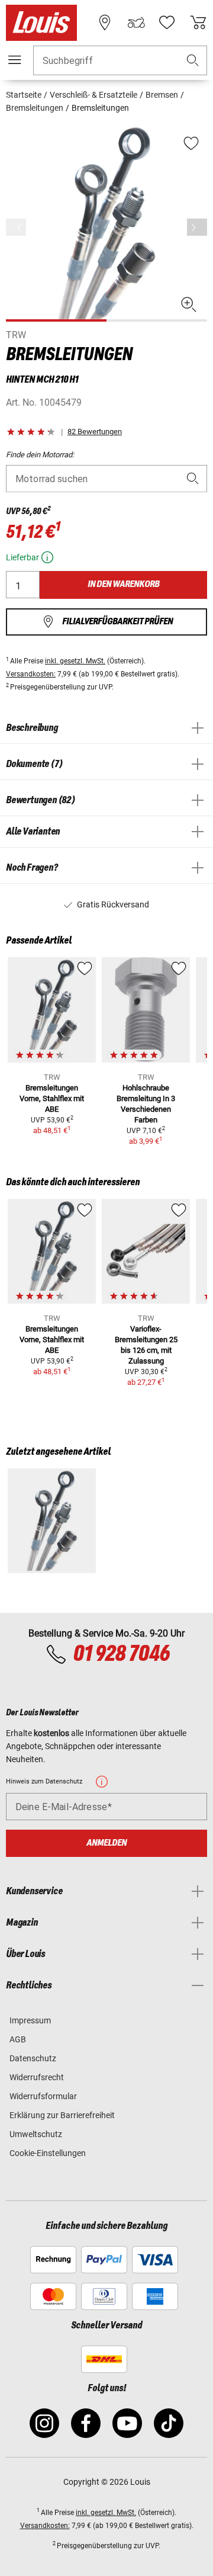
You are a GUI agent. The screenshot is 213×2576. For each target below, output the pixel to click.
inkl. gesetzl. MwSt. (75, 661)
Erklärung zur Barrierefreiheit (62, 2115)
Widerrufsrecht (37, 2077)
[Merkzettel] (167, 23)
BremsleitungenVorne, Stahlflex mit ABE (52, 1098)
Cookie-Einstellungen (48, 2153)
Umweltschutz (36, 2134)
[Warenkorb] (198, 23)
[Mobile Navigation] (15, 60)
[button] (193, 61)
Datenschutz (33, 2058)
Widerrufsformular (43, 2096)
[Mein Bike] (136, 23)
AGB (18, 2039)
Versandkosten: (31, 674)
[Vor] (197, 227)
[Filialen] (105, 23)
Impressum (30, 2020)
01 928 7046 (121, 1654)
